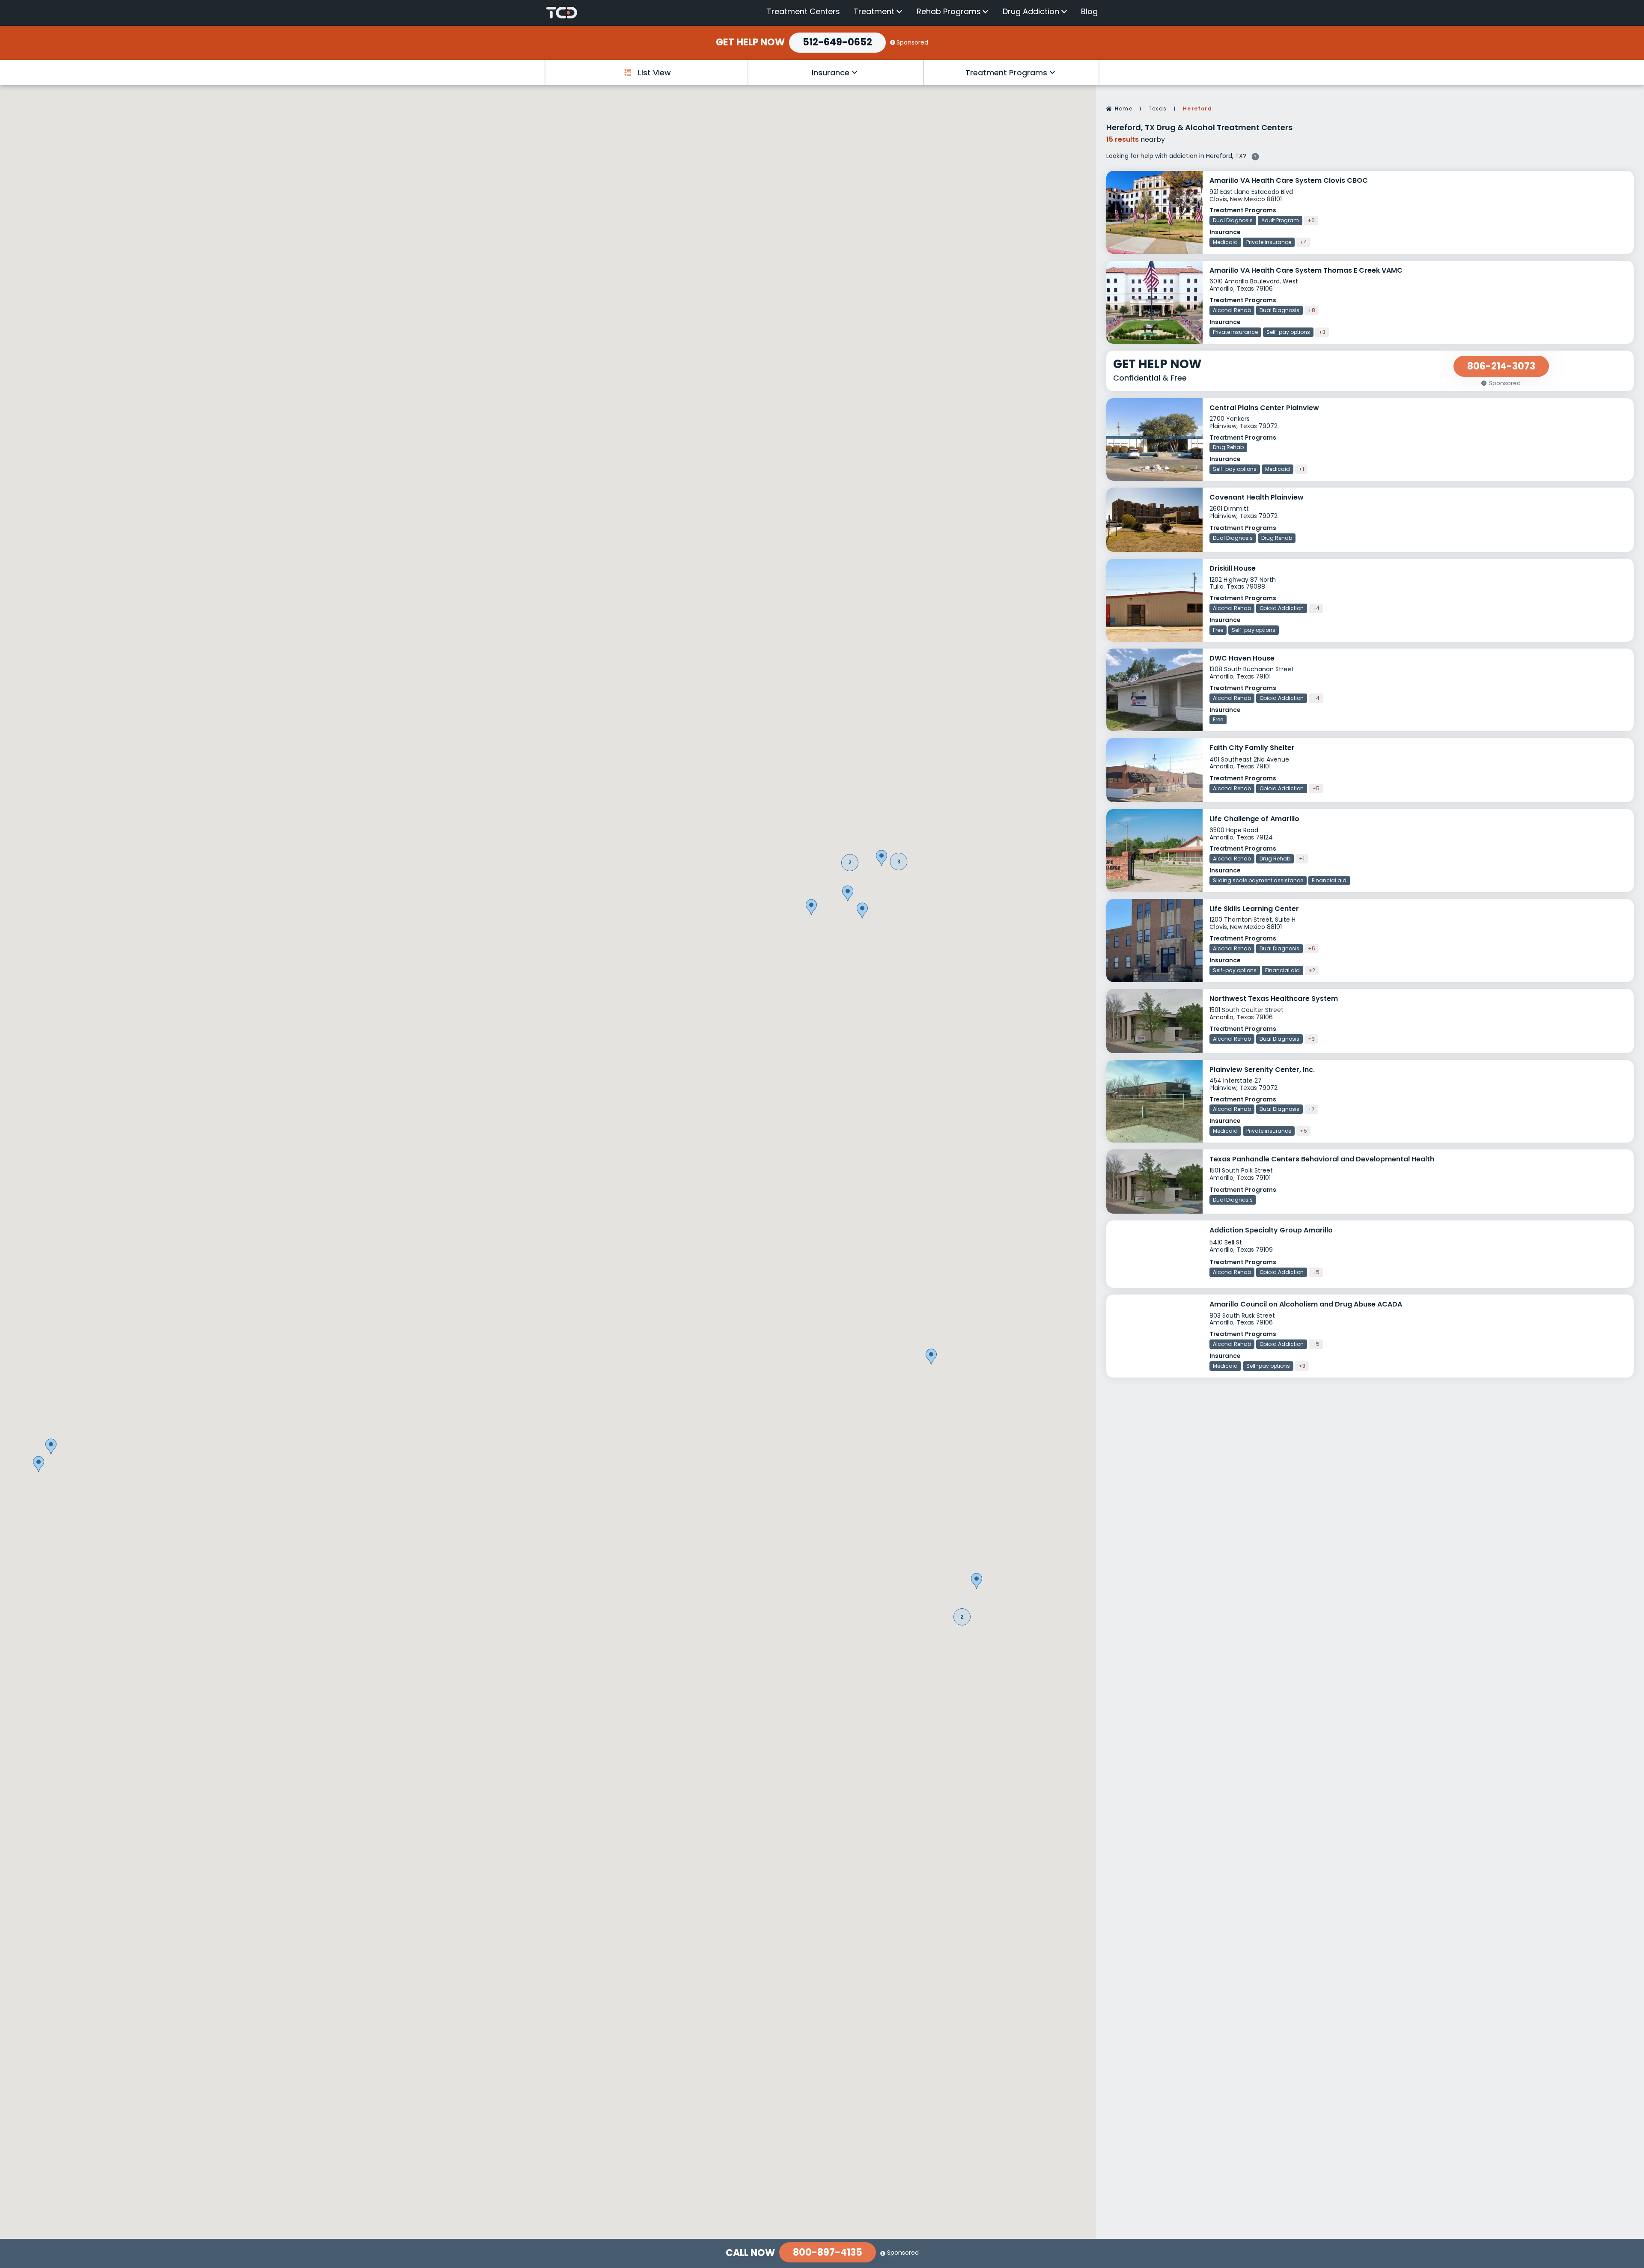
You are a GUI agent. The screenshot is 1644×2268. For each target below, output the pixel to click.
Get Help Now (750, 42)
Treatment (874, 12)
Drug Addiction (1031, 12)
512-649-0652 (837, 42)
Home (1124, 109)
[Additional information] (1255, 155)
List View (654, 73)
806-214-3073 (1501, 366)
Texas (1158, 109)
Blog (1089, 11)
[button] (850, 863)
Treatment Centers (803, 11)
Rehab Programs (949, 12)
